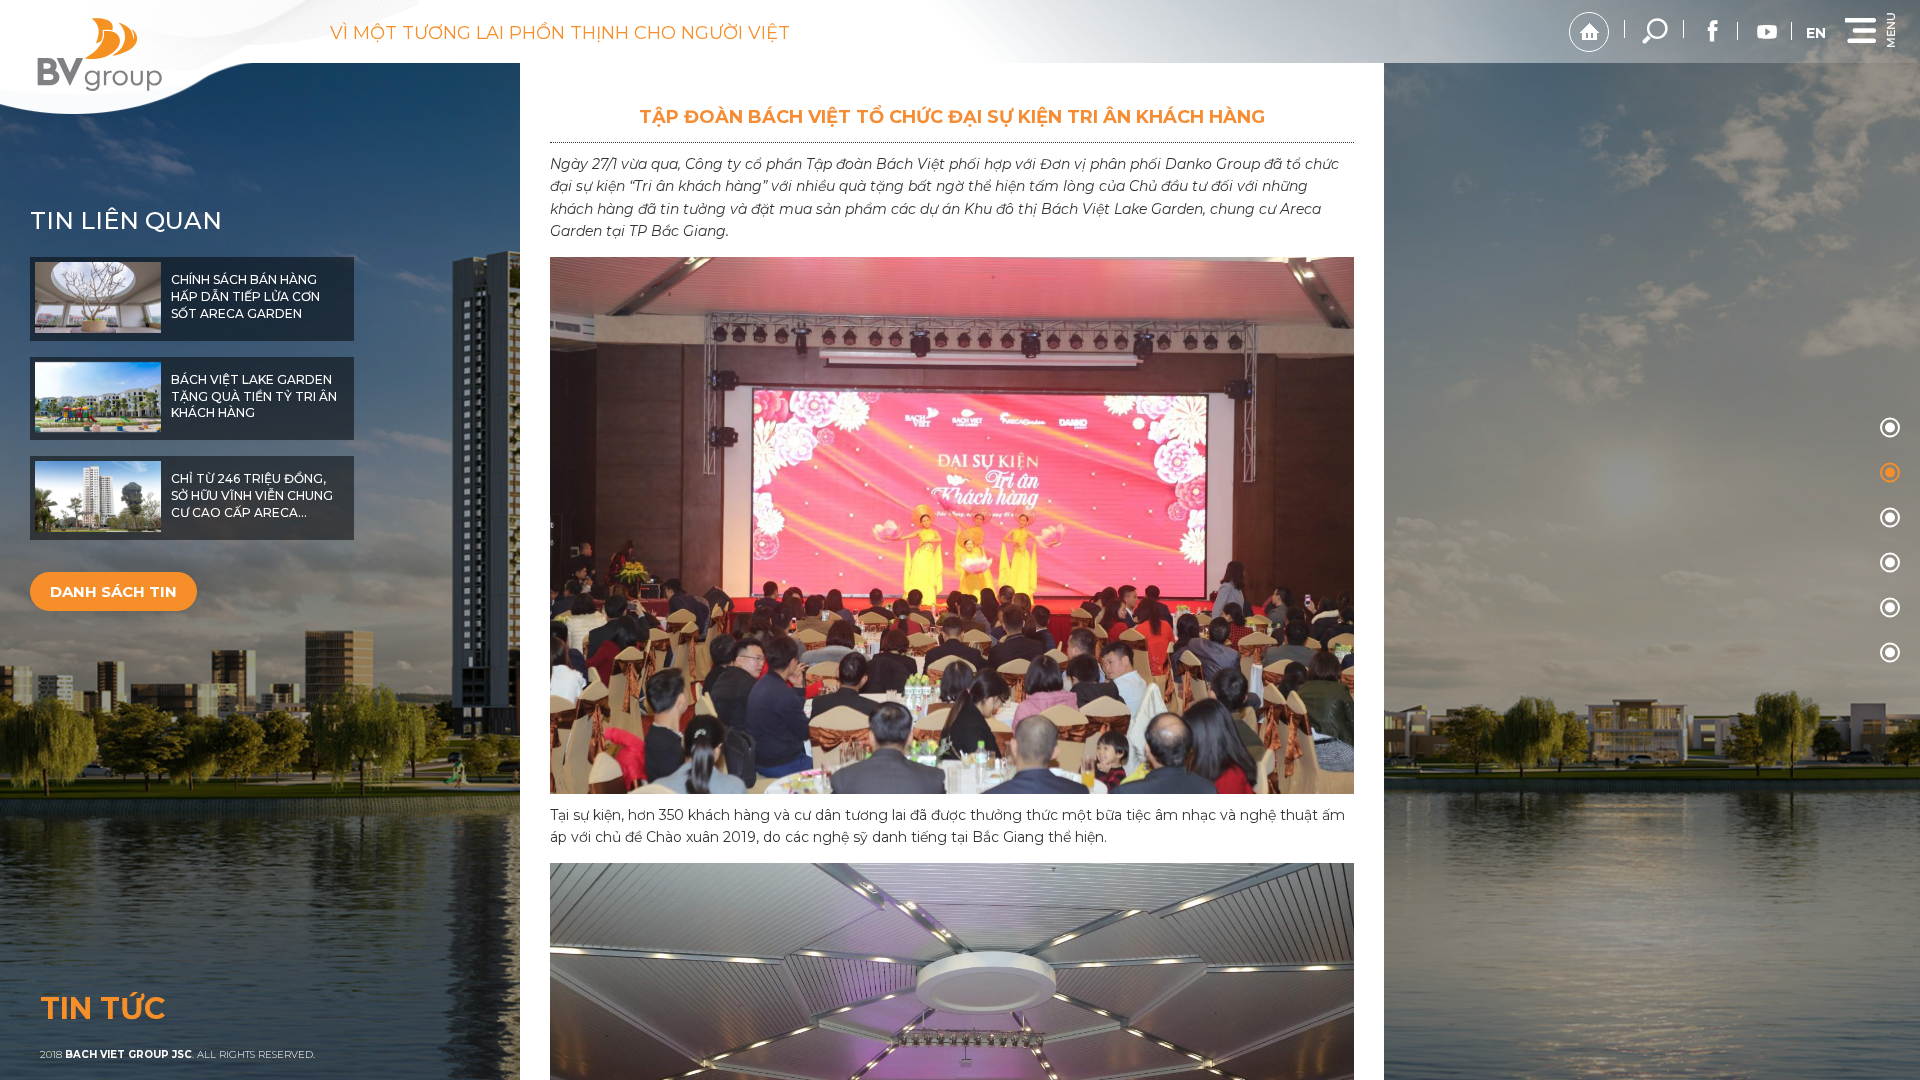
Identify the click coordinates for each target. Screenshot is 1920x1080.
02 (1890, 518)
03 (1890, 563)
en (1816, 33)
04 (1890, 608)
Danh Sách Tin (113, 591)
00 (1890, 428)
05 (1890, 653)
